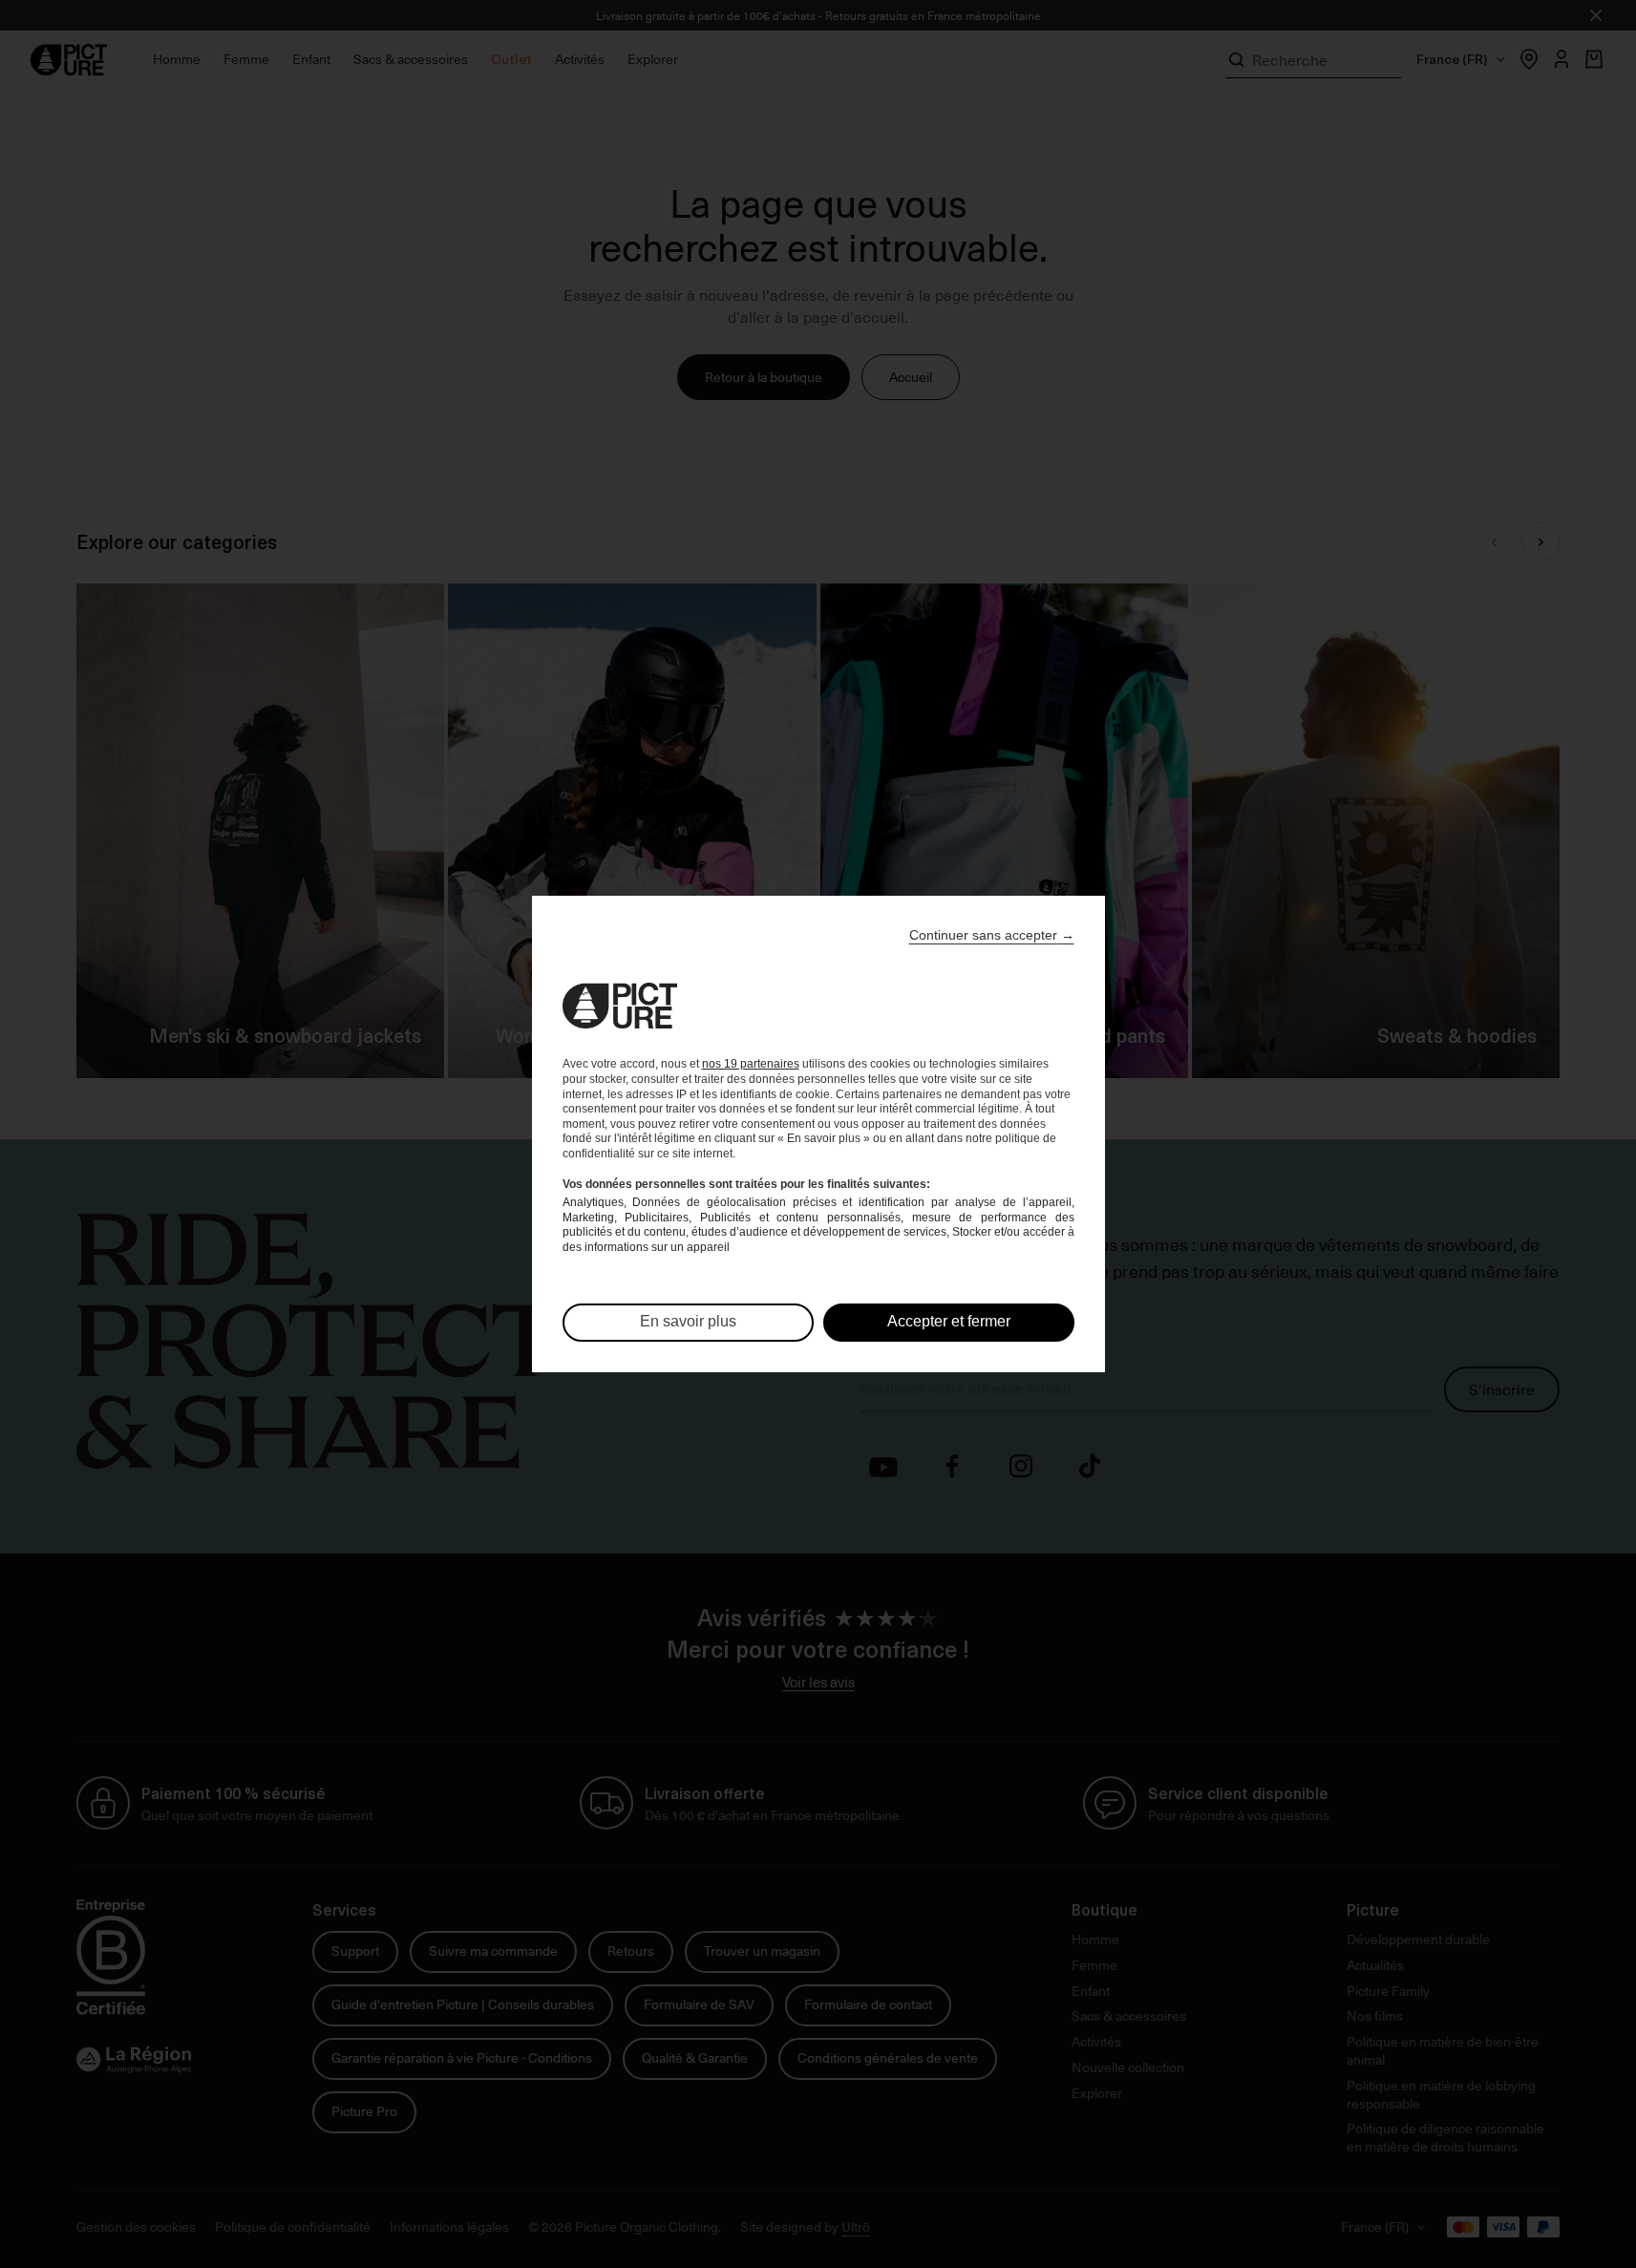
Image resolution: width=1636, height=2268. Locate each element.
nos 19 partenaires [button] (751, 1064)
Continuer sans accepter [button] (992, 935)
